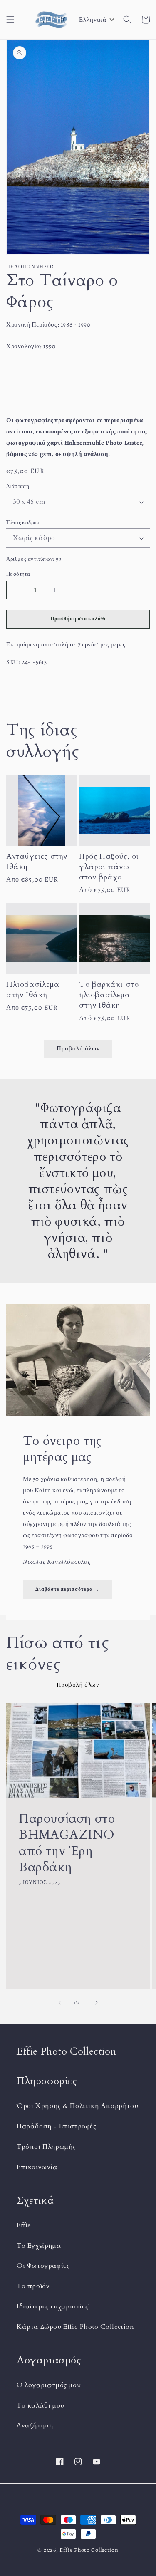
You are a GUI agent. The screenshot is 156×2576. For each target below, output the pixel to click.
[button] (10, 20)
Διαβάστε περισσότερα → (67, 1589)
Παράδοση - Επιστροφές (57, 2126)
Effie (24, 2225)
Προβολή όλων (78, 1048)
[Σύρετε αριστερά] (60, 2003)
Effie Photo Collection (89, 2550)
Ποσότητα (18, 574)
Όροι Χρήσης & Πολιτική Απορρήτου (77, 2106)
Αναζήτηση (35, 2425)
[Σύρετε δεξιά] (97, 2003)
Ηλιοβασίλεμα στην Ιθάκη (33, 990)
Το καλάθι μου (41, 2405)
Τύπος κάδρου (23, 522)
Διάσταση (18, 486)
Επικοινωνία (37, 2167)
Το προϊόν (33, 2286)
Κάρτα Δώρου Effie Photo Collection (75, 2327)
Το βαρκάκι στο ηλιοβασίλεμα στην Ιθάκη (109, 995)
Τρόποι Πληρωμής (46, 2147)
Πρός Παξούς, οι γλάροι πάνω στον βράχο (109, 867)
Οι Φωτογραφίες (43, 2266)
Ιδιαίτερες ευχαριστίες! (53, 2306)
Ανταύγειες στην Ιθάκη (37, 862)
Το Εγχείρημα (39, 2246)
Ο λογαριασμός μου (49, 2385)
